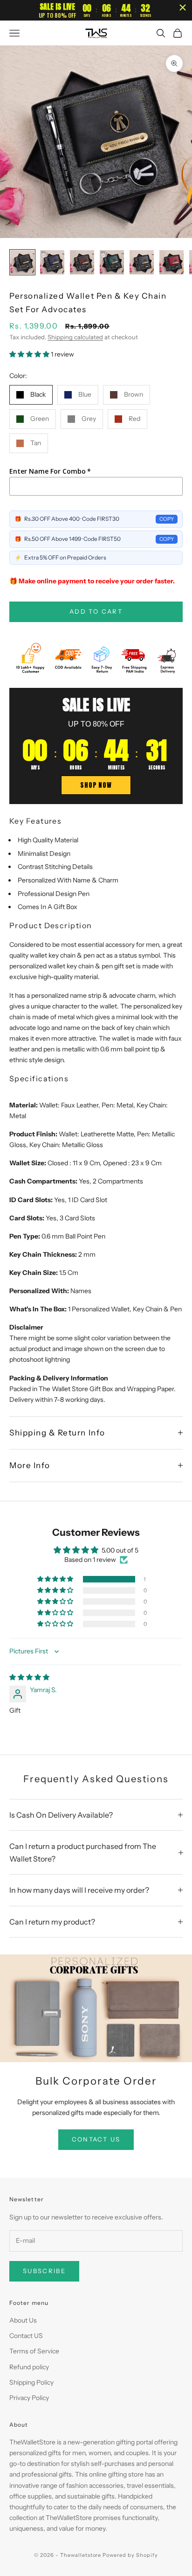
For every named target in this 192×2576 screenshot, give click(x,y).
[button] (30, 354)
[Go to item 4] (112, 262)
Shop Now (96, 785)
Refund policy (29, 2367)
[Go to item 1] (22, 262)
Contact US (26, 2336)
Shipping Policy (31, 2382)
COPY (167, 519)
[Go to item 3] (82, 262)
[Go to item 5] (142, 262)
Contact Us (96, 2139)
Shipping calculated (75, 337)
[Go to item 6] (171, 262)
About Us (23, 2320)
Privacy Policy (29, 2398)
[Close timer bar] (183, 7)
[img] (29, 1677)
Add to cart (96, 611)
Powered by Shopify (130, 2555)
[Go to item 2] (52, 262)
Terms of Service (34, 2351)
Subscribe (44, 2271)
